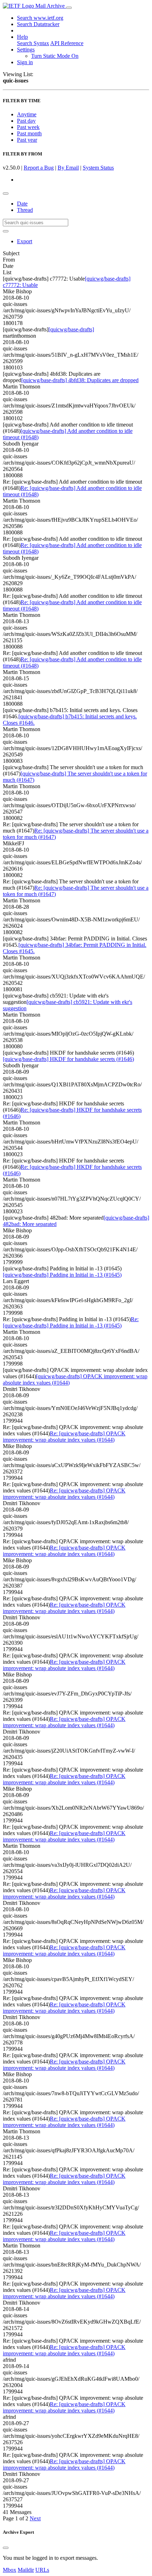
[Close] (6, 2548)
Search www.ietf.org (40, 18)
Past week (28, 127)
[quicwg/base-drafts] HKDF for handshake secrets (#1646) (68, 1059)
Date (22, 204)
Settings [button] (26, 50)
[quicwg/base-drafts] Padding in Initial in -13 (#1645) (62, 1275)
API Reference (67, 43)
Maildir (26, 2570)
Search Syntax (33, 43)
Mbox (10, 2570)
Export (25, 241)
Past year (27, 140)
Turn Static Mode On (55, 56)
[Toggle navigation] (69, 8)
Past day (26, 121)
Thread (25, 210)
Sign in (25, 62)
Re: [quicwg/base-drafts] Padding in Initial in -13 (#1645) (71, 1322)
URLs (42, 2570)
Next (35, 2518)
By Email (68, 168)
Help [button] (22, 37)
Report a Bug (39, 168)
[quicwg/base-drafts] (71, 329)
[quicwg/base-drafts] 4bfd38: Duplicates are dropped (80, 380)
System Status (98, 168)
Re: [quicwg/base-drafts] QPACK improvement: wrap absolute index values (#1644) (64, 1437)
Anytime (27, 114)
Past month (29, 133)
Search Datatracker (38, 24)
